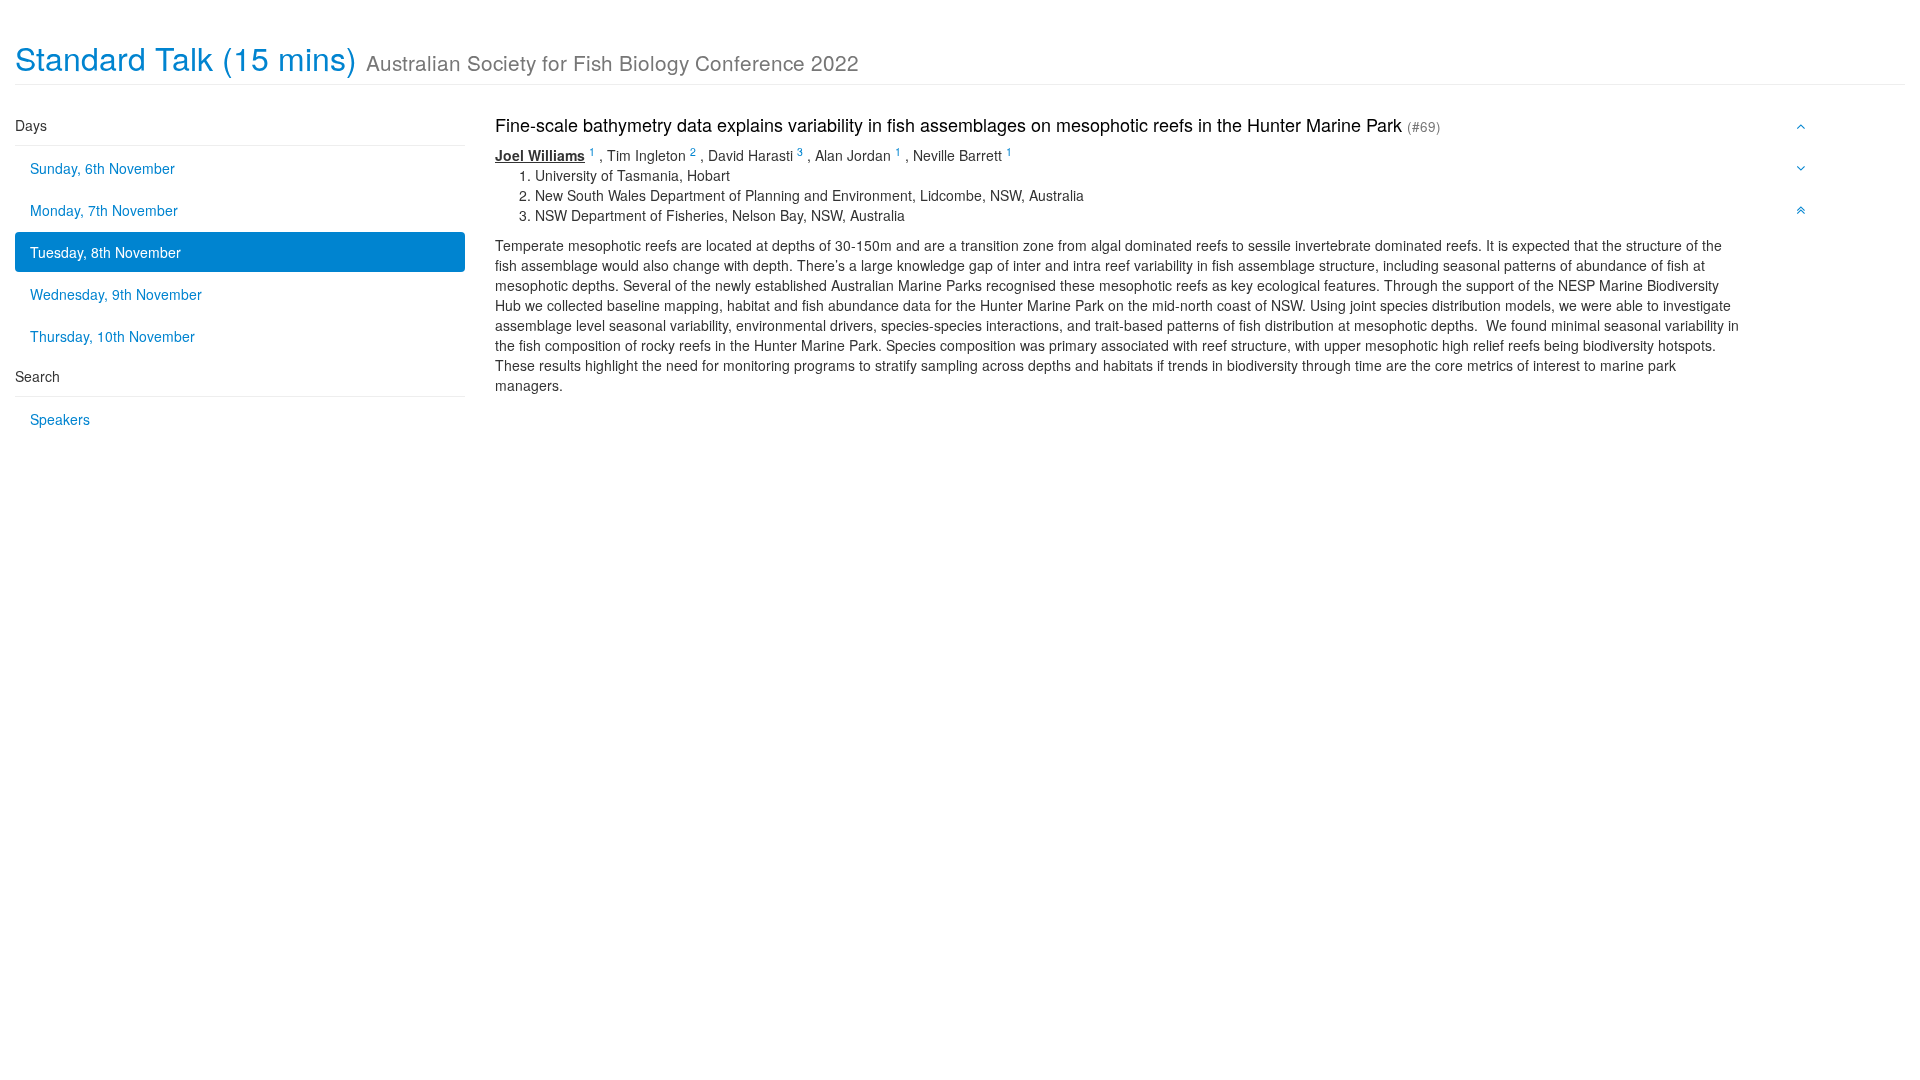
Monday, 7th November (104, 210)
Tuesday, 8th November (105, 252)
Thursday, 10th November (112, 336)
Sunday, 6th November (102, 168)
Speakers (60, 419)
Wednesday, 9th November (116, 294)
